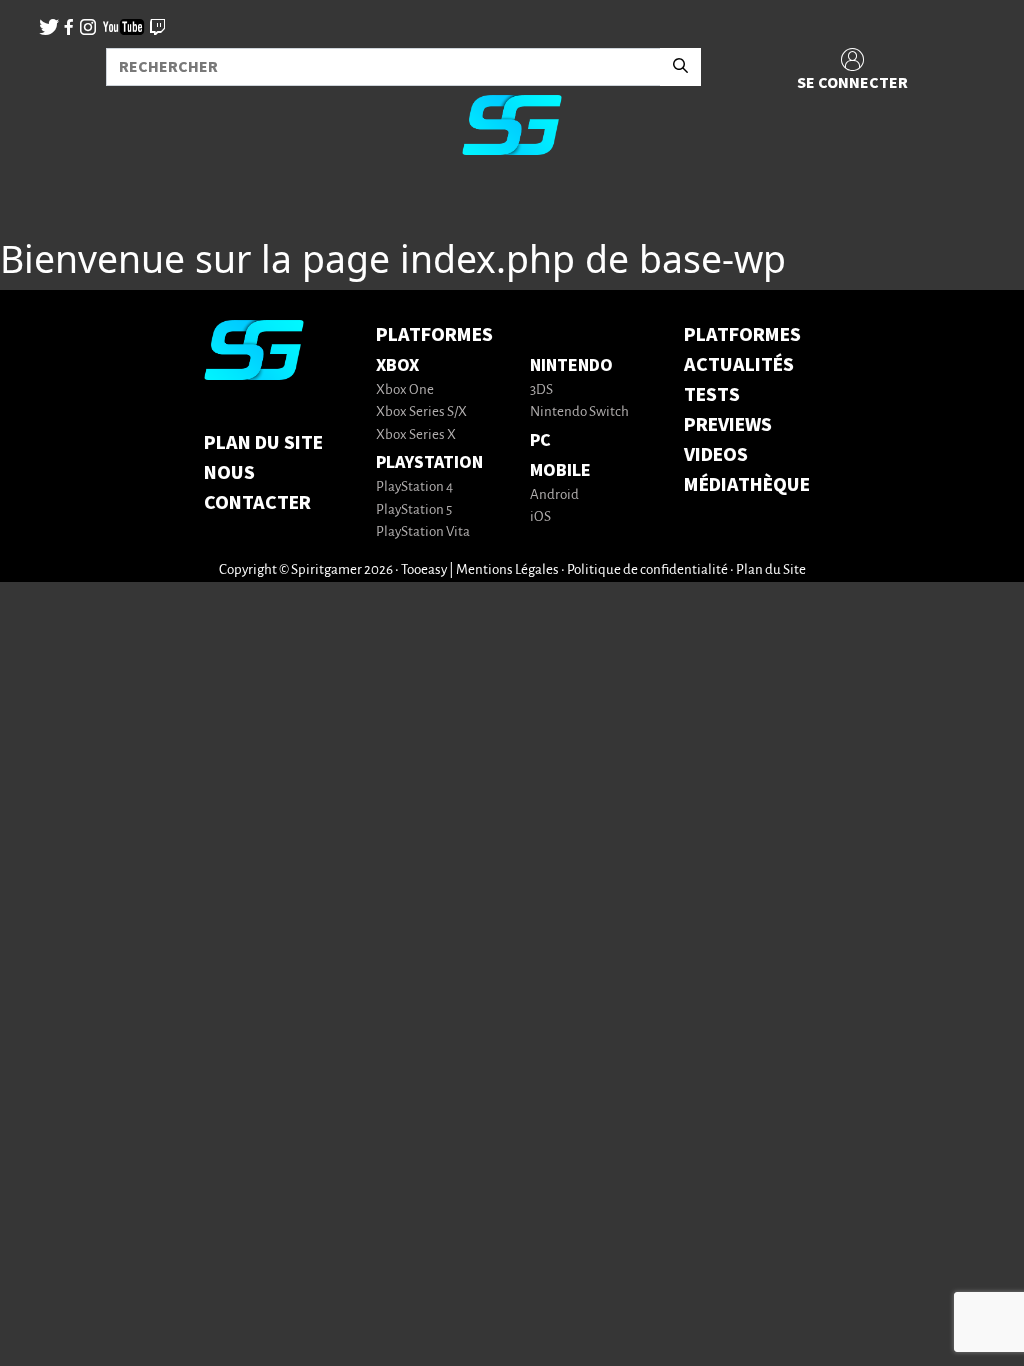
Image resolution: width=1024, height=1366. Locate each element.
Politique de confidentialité (647, 570)
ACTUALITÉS (739, 365)
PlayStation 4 (414, 487)
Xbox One (405, 390)
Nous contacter (257, 488)
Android (554, 495)
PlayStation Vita (423, 532)
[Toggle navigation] (41, 204)
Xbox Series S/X (421, 412)
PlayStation (429, 462)
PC (540, 440)
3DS (541, 390)
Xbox (397, 365)
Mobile (560, 470)
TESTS (712, 395)
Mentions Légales (507, 570)
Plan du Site (263, 443)
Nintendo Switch (579, 412)
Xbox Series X (416, 435)
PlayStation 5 (414, 510)
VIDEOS (716, 455)
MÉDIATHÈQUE (747, 485)
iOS (540, 517)
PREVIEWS (728, 425)
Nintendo (571, 365)
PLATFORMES (742, 335)
